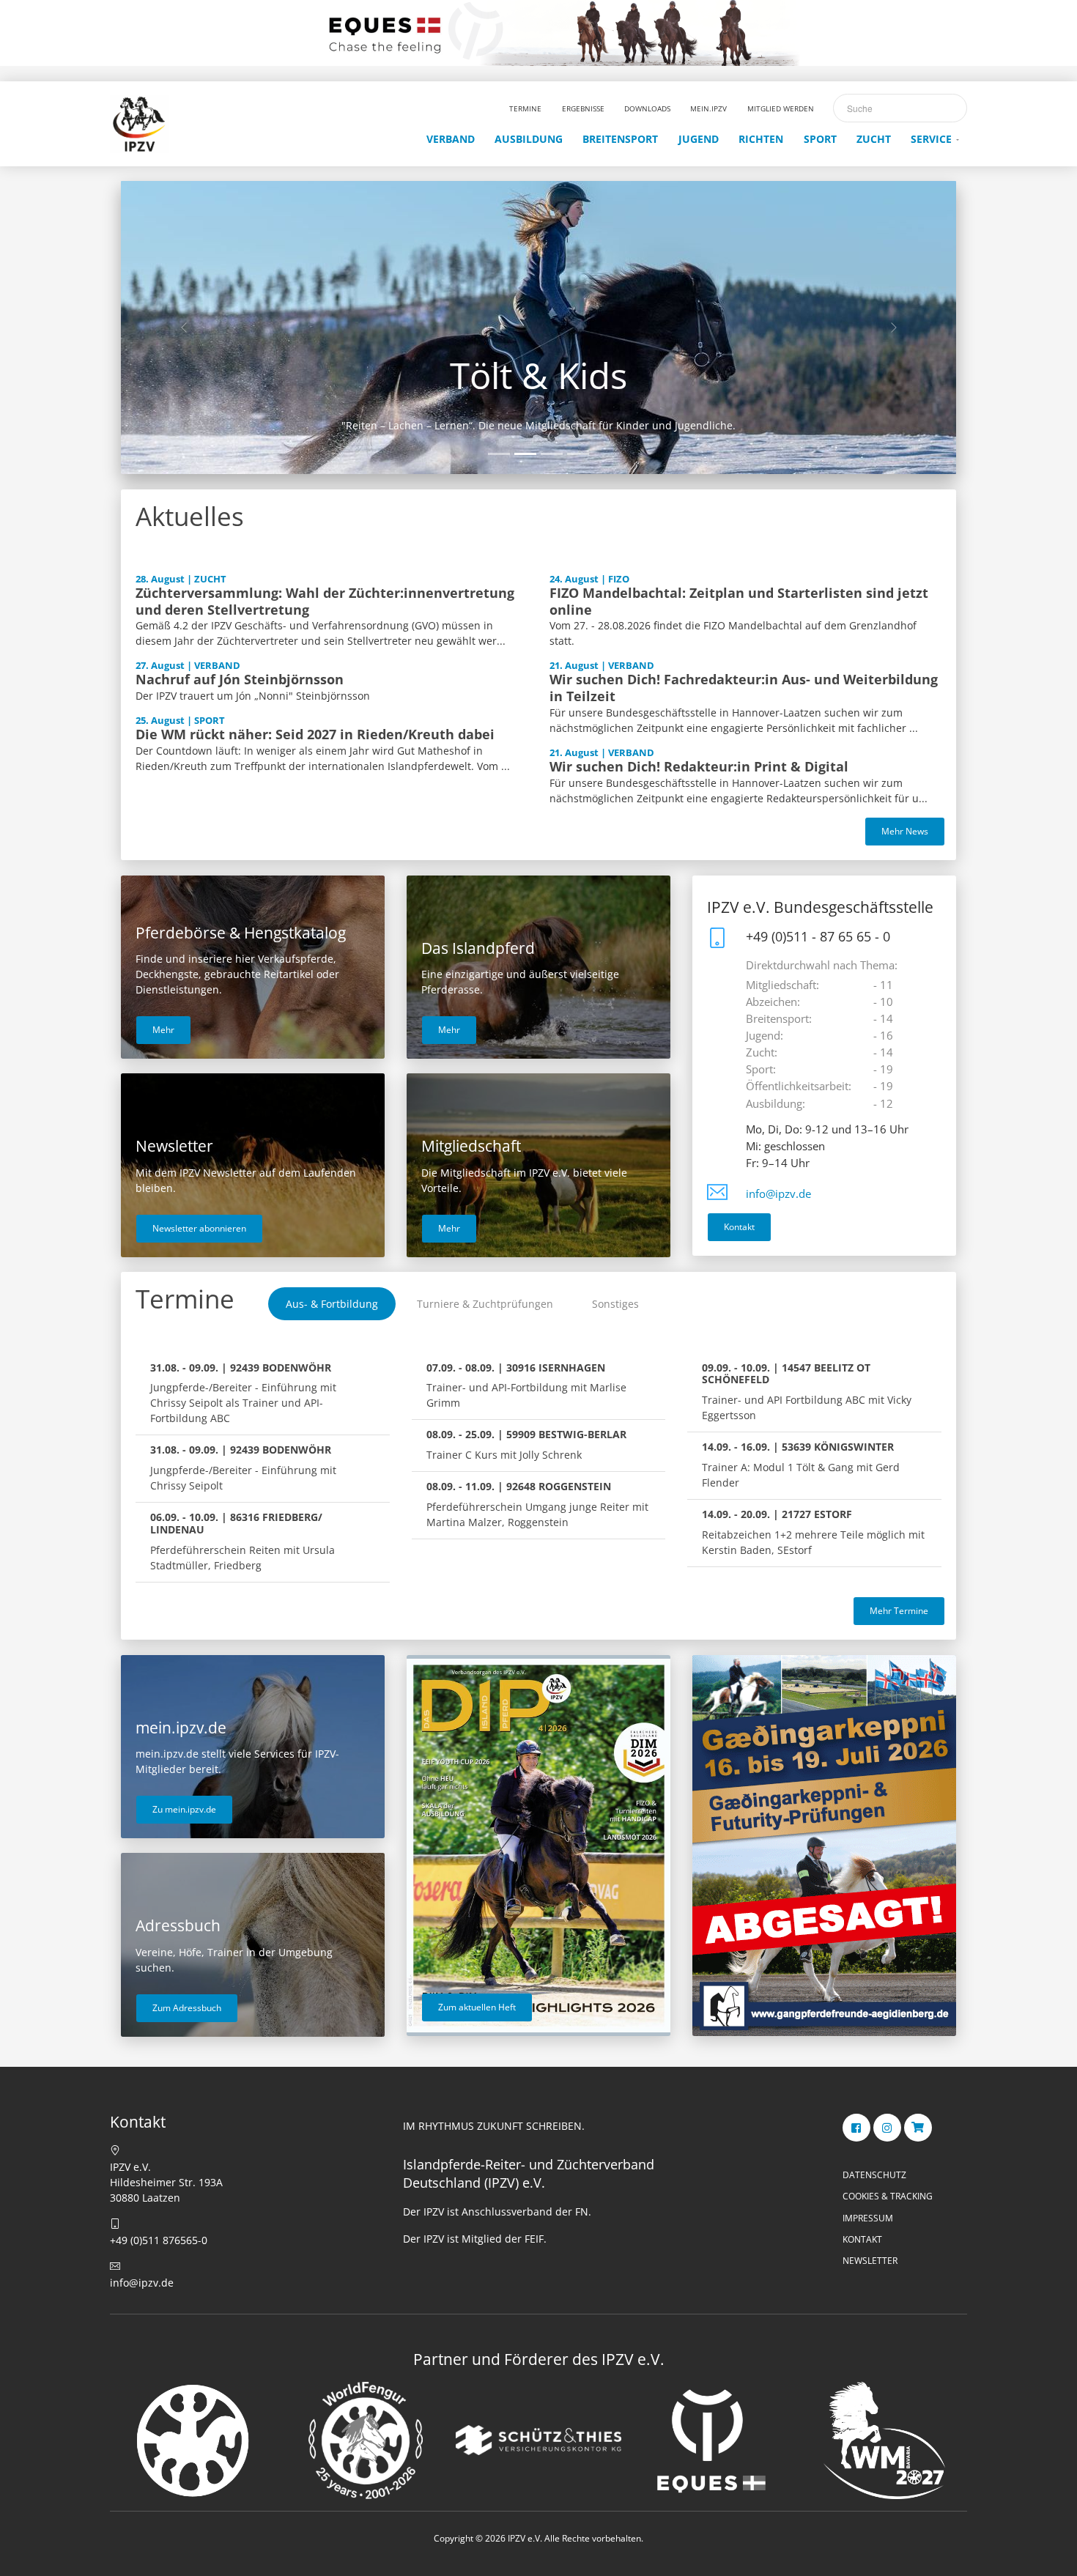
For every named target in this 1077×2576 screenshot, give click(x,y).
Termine (185, 1299)
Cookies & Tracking (888, 2196)
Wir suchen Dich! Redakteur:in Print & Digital (699, 766)
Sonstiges (615, 1304)
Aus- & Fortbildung (332, 1304)
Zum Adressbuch (187, 2008)
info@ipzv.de (778, 1194)
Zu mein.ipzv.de (184, 1809)
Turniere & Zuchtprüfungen (485, 1304)
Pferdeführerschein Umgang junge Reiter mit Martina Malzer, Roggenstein (537, 1504)
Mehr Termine (899, 1611)
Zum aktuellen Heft (477, 2007)
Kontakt (739, 1227)
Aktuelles (190, 516)
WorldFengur (538, 375)
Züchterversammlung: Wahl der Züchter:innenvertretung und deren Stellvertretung (325, 601)
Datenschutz (874, 2175)
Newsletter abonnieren (199, 1228)
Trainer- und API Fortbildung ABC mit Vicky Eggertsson (807, 1392)
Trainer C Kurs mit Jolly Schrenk (526, 1444)
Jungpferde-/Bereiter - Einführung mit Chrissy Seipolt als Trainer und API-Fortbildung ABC (243, 1393)
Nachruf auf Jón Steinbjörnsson (240, 679)
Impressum (868, 2218)
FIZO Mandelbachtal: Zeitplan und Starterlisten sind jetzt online (739, 601)
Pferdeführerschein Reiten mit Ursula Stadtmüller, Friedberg (243, 1541)
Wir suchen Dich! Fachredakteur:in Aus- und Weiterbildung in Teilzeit (744, 688)
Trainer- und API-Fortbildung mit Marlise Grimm (526, 1385)
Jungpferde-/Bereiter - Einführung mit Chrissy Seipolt (243, 1467)
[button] (184, 327)
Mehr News (905, 831)
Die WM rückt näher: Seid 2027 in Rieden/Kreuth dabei (315, 734)
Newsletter (870, 2261)
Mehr (163, 1030)
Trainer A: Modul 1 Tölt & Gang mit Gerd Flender (801, 1465)
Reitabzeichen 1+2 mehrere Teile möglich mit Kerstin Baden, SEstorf (813, 1532)
